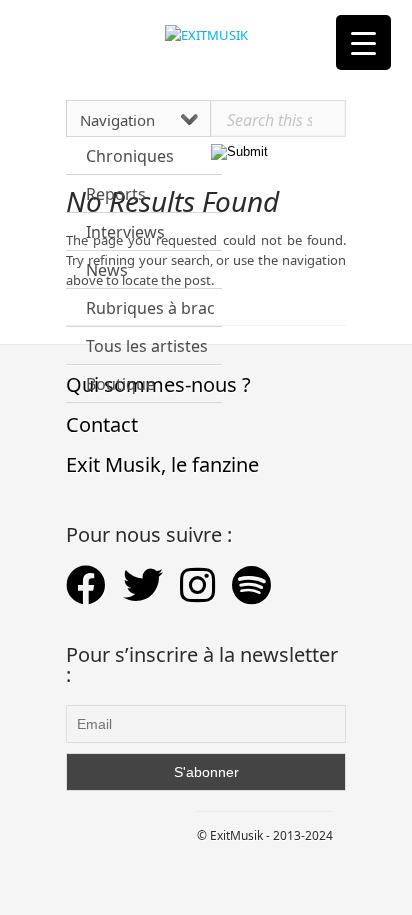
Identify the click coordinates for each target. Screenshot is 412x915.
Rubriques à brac (150, 308)
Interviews (125, 232)
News (107, 270)
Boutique (120, 384)
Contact (102, 424)
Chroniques (130, 156)
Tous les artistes (147, 346)
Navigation (117, 120)
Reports (116, 194)
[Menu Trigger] (363, 42)
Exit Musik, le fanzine (162, 464)
